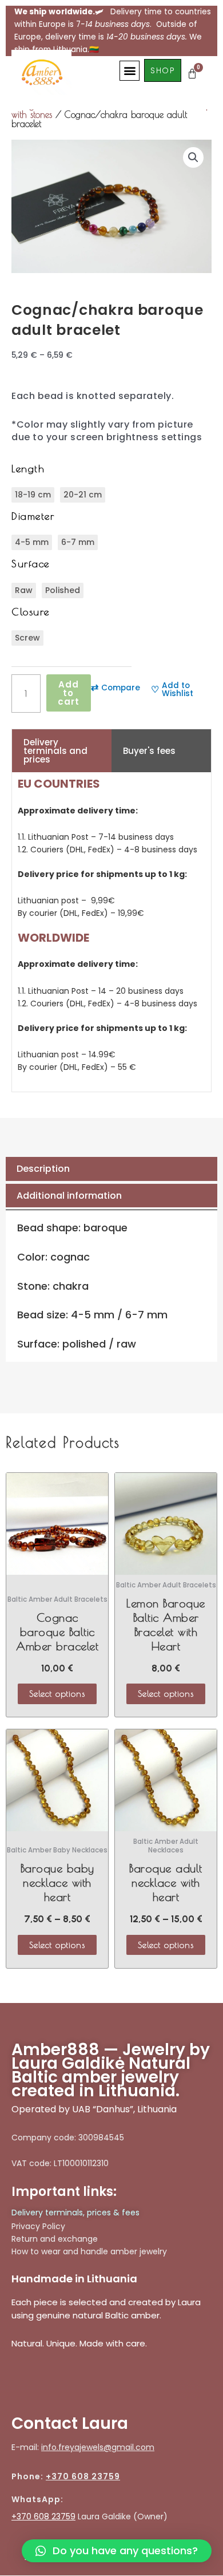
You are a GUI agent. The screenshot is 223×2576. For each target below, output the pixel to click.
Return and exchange (55, 2239)
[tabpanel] (111, 932)
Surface (31, 564)
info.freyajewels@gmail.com (98, 2447)
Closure (31, 612)
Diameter (33, 516)
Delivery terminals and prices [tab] (55, 751)
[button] (130, 71)
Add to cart (69, 693)
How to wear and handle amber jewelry (89, 2251)
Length (28, 469)
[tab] (111, 1169)
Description (43, 1169)
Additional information (69, 1196)
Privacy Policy (38, 2226)
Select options (57, 1694)
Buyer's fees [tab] (149, 751)
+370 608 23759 (83, 2476)
